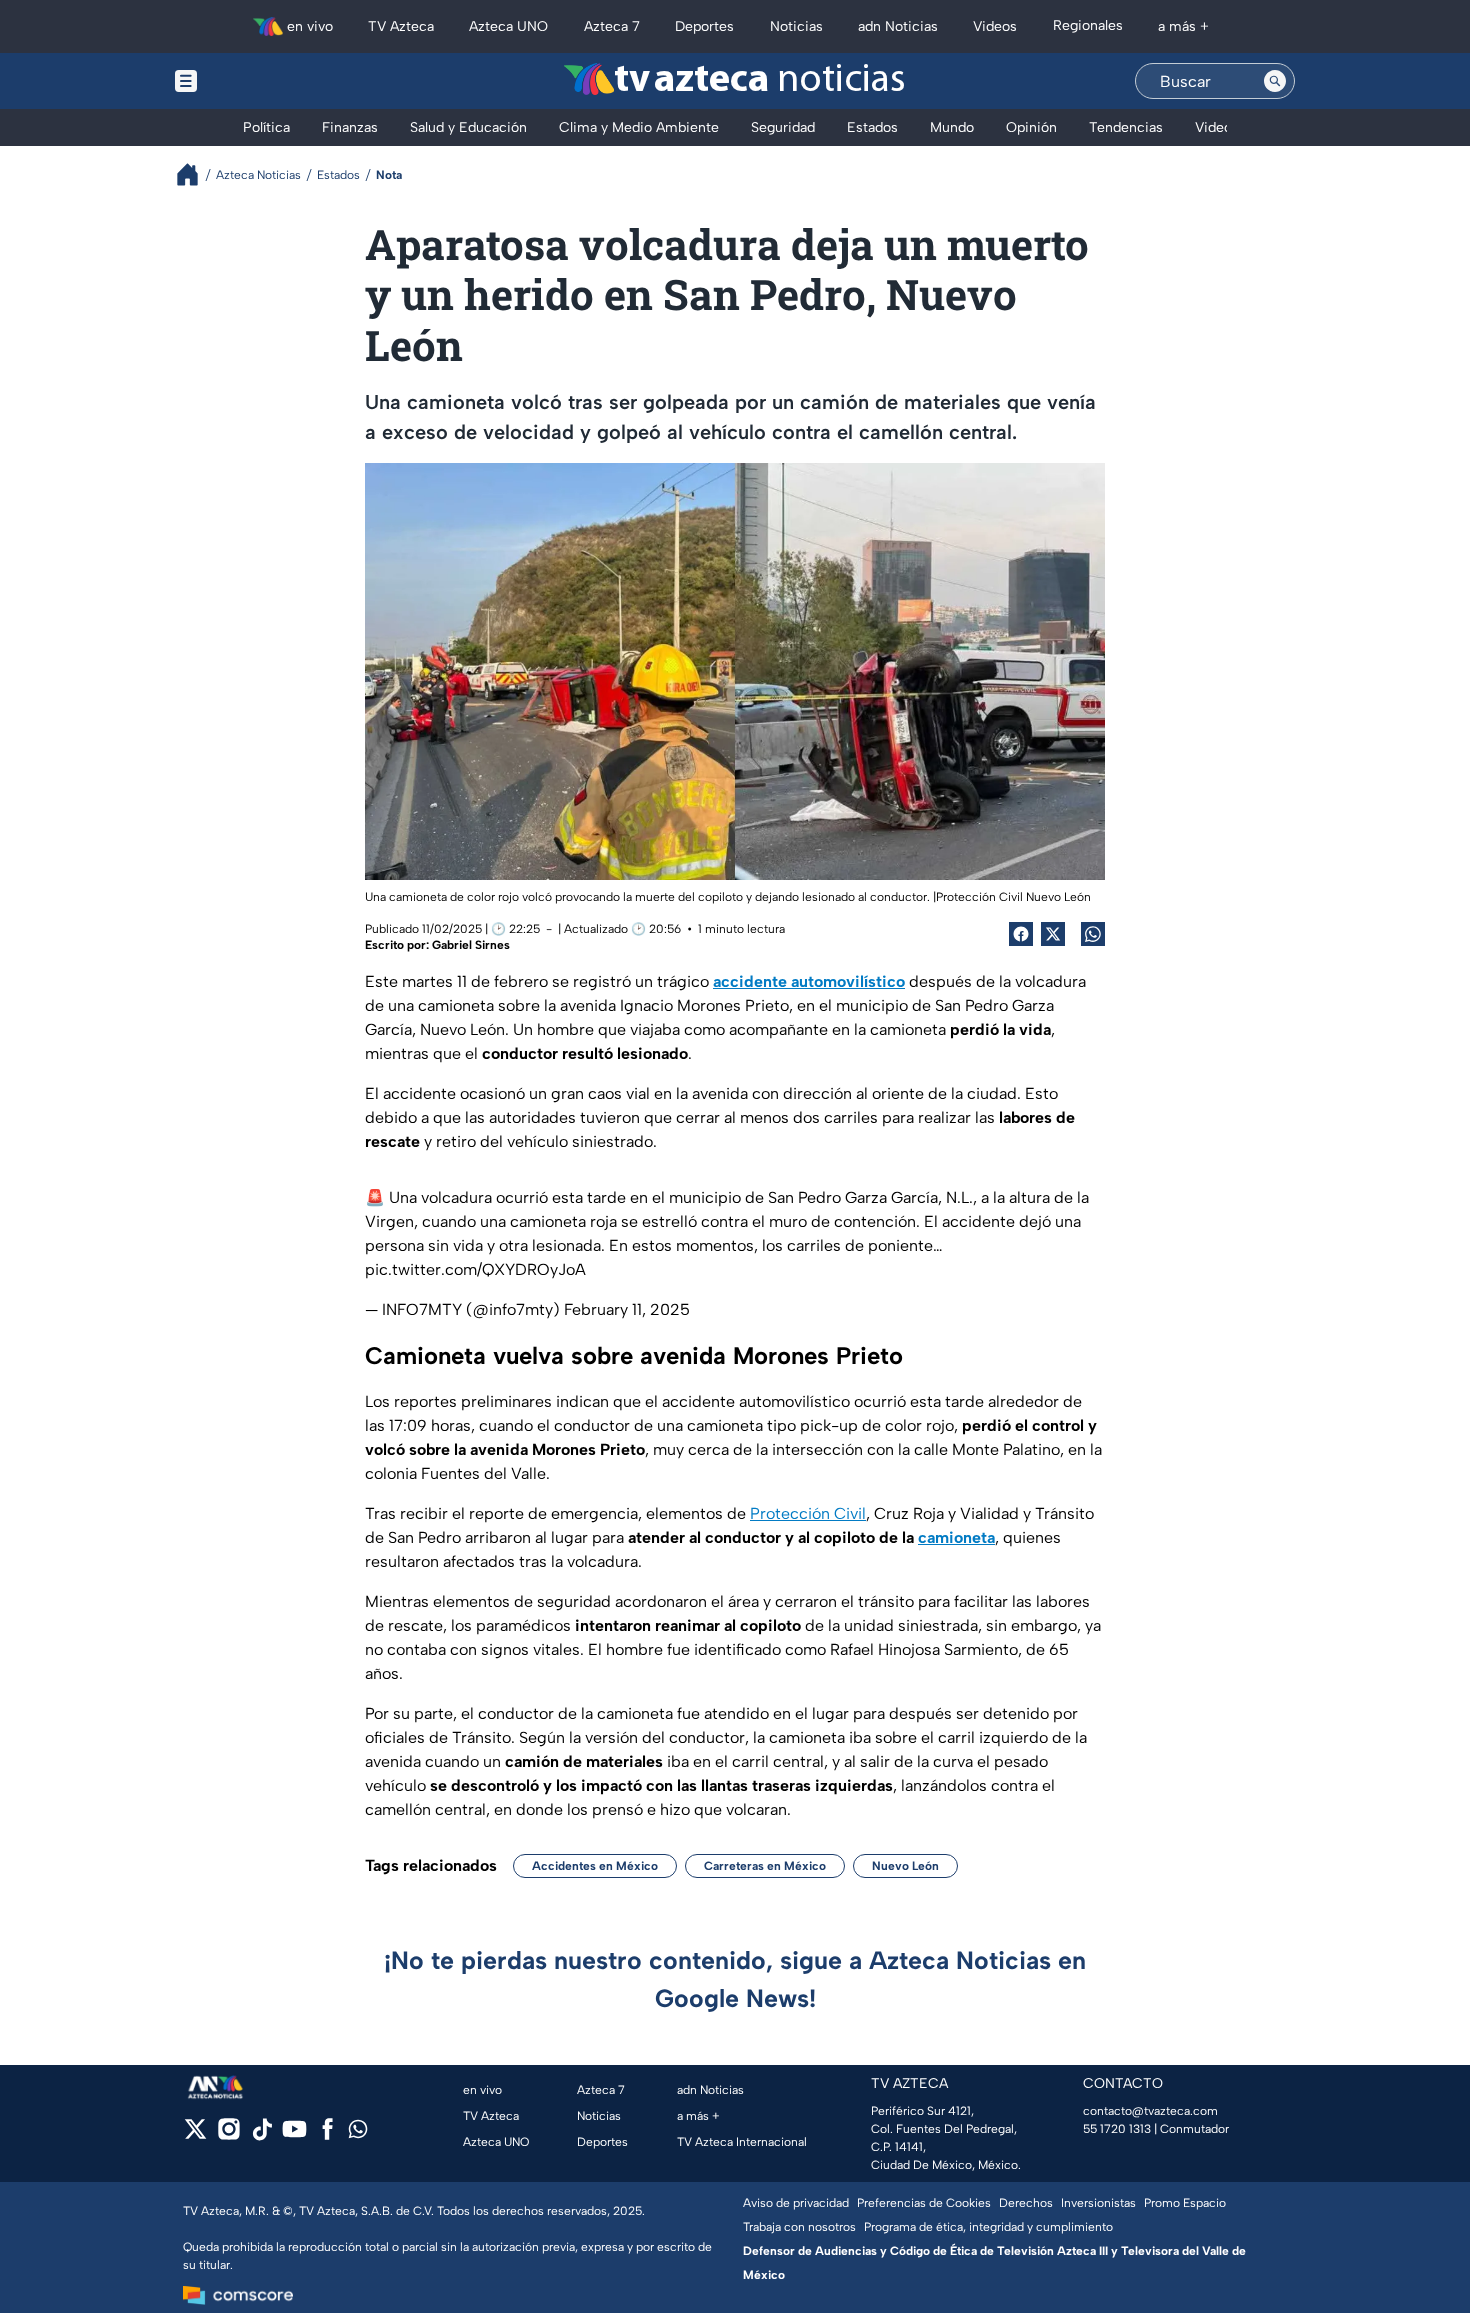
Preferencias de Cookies (924, 2203)
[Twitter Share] (1053, 934)
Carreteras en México (765, 1866)
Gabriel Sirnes (471, 945)
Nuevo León (905, 1866)
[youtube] (294, 2135)
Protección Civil (808, 1513)
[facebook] (327, 2135)
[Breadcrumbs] (195, 174)
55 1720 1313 (1117, 2129)
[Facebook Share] (1021, 934)
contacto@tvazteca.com (1150, 2111)
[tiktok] (261, 2135)
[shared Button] (1093, 934)
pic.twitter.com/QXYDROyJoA (475, 1269)
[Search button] (1275, 81)
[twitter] (195, 2135)
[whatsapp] (358, 2133)
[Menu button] (255, 81)
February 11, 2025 (627, 1309)
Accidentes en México (595, 1866)
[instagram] (228, 2135)
